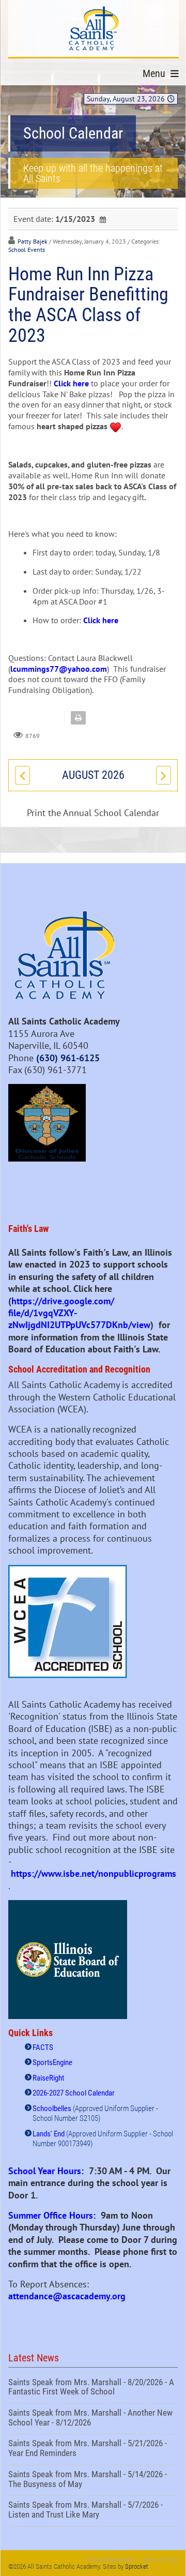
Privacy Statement (110, 2560)
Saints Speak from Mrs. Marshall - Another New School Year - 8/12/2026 (93, 2419)
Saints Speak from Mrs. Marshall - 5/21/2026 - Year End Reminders (93, 2449)
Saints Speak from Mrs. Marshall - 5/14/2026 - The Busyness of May (93, 2480)
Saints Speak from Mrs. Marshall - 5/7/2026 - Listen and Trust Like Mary (93, 2511)
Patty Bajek (33, 241)
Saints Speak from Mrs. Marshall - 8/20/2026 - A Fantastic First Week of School (93, 2388)
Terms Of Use (160, 2560)
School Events (27, 250)
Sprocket (137, 2566)
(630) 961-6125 (68, 1058)
